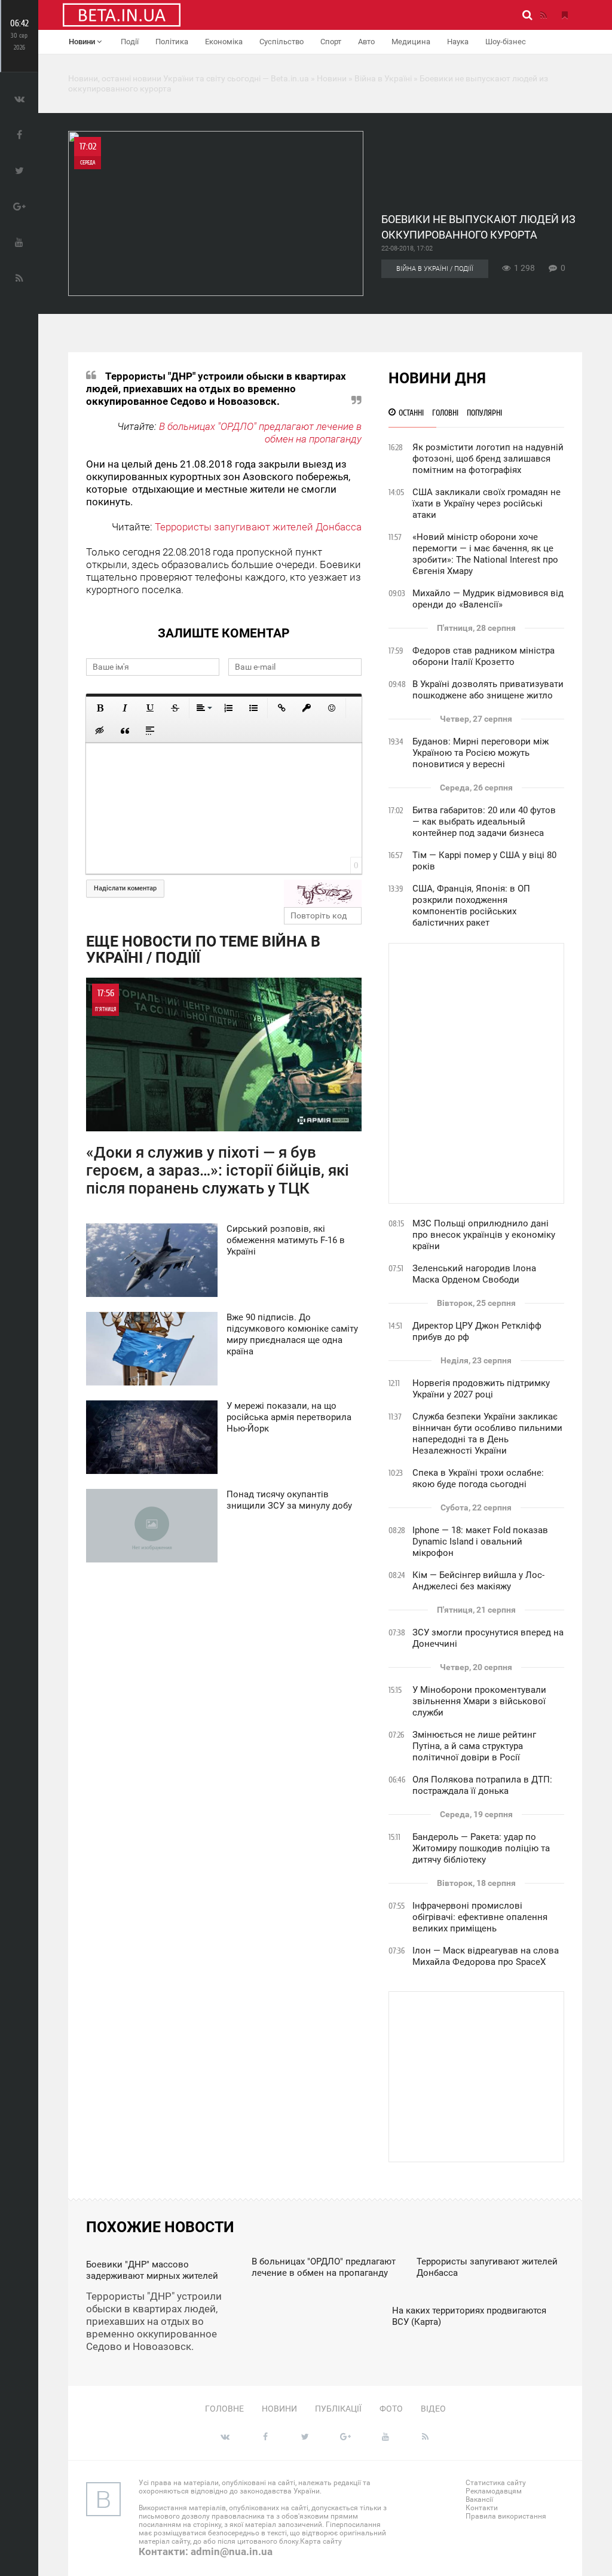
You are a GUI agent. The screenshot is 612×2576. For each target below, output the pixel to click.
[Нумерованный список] (228, 708)
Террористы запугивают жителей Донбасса (258, 527)
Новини (83, 42)
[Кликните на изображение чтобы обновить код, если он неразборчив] (323, 893)
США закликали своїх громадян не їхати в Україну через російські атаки (486, 503)
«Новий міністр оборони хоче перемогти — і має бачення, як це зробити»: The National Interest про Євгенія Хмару (485, 554)
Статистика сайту (496, 2483)
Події (130, 42)
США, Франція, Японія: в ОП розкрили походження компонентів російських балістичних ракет (471, 906)
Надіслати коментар (125, 888)
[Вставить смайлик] (332, 708)
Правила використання (506, 2516)
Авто (366, 42)
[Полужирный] (100, 708)
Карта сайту (321, 2541)
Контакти (482, 2508)
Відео (433, 2409)
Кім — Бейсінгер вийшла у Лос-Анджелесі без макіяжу (478, 1581)
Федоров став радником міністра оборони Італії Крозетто (484, 656)
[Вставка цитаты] (125, 731)
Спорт (331, 42)
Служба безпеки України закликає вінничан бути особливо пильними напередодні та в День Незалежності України (487, 1434)
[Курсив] (125, 708)
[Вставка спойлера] (150, 731)
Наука (458, 42)
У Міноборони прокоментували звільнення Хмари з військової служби (479, 1701)
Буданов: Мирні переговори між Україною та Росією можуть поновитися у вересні (481, 753)
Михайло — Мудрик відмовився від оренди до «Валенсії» (488, 599)
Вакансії (479, 2499)
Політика (172, 42)
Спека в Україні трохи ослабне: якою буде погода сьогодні (478, 1478)
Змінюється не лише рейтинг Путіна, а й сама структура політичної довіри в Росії (474, 1746)
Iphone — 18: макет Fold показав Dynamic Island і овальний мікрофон (480, 1542)
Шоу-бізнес (506, 42)
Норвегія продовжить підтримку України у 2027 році (481, 1389)
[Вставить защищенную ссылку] (307, 708)
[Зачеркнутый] (175, 708)
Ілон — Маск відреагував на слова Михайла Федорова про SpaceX (486, 1956)
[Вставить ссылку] (281, 708)
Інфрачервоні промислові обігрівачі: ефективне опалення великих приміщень (480, 1917)
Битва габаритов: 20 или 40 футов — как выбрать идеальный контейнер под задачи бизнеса (484, 822)
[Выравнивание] (203, 708)
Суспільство (281, 42)
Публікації (338, 2409)
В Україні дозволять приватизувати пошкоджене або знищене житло (488, 690)
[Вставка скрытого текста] (100, 731)
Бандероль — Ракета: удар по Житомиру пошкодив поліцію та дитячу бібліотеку (481, 1848)
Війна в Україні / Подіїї (435, 269)
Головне (224, 2409)
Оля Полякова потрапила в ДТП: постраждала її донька (482, 1785)
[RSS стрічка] (543, 15)
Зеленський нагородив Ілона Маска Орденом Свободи (474, 1274)
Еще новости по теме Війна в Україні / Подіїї (203, 950)
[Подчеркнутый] (150, 708)
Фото (391, 2409)
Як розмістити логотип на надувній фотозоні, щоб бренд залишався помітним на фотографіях (488, 459)
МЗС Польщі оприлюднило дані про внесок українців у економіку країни (484, 1235)
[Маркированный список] (253, 708)
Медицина (411, 42)
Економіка (224, 42)
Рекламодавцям (494, 2491)
